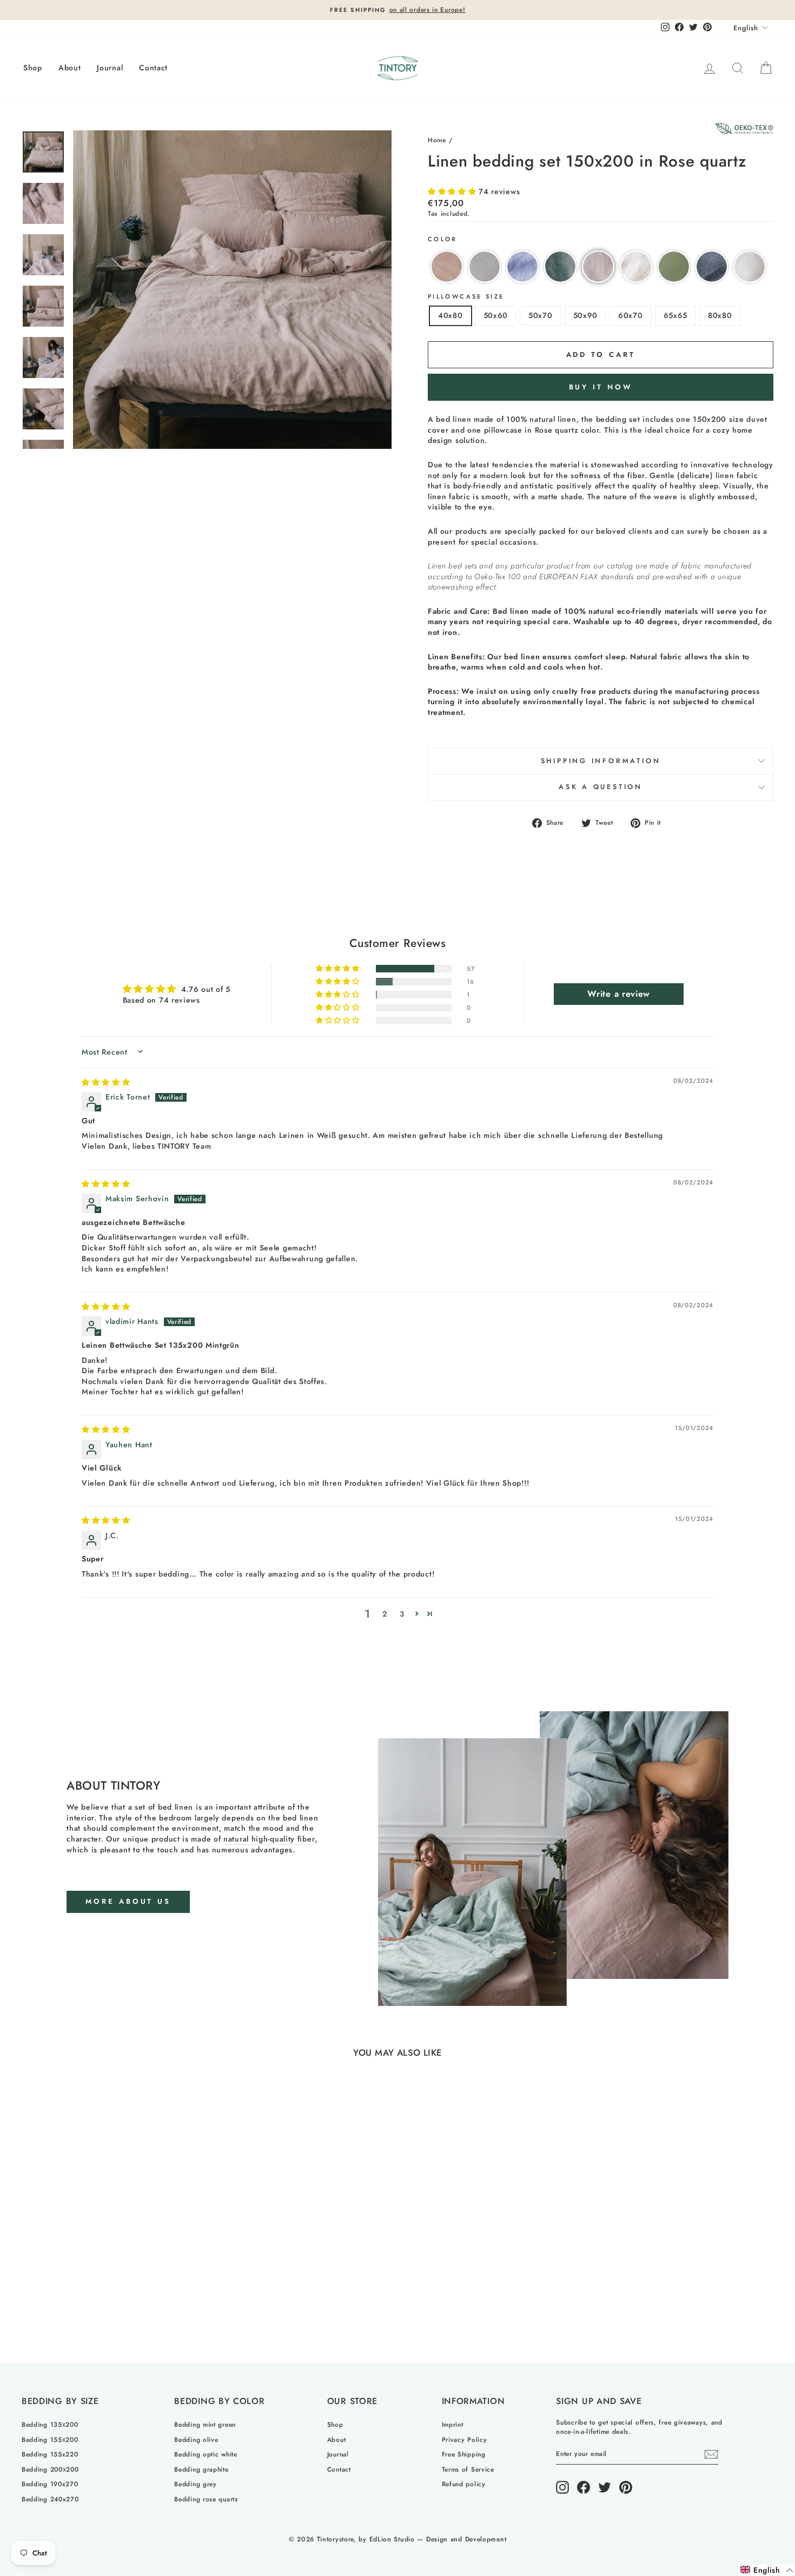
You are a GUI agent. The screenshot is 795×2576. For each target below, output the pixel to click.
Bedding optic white (206, 2454)
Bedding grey (195, 2484)
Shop (33, 68)
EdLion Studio (392, 2539)
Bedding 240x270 (50, 2499)
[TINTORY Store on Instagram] (562, 2487)
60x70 (631, 315)
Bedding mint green (205, 2424)
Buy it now (601, 387)
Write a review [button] (619, 994)
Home (437, 140)
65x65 (676, 315)
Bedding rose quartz (206, 2499)
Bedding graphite (201, 2469)
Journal (110, 68)
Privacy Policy (465, 2439)
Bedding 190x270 (50, 2484)
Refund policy (464, 2484)
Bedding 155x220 (50, 2454)
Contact (153, 68)
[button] (453, 191)
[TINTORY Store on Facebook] (584, 2487)
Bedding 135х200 (50, 2424)
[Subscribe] (711, 2454)
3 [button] (402, 1614)
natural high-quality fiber (269, 1839)
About (70, 68)
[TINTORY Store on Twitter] (605, 2487)
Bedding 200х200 (50, 2469)
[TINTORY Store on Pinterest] (626, 2487)
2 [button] (385, 1614)
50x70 (541, 315)
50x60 (496, 315)
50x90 (586, 315)
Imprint (453, 2424)
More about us (128, 1901)
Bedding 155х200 (50, 2439)
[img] (106, 1082)
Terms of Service (468, 2469)
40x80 (451, 315)
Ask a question (601, 787)
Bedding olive (196, 2439)
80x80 (720, 315)
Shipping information (601, 761)
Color (443, 239)
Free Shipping (464, 2454)
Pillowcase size (466, 297)
